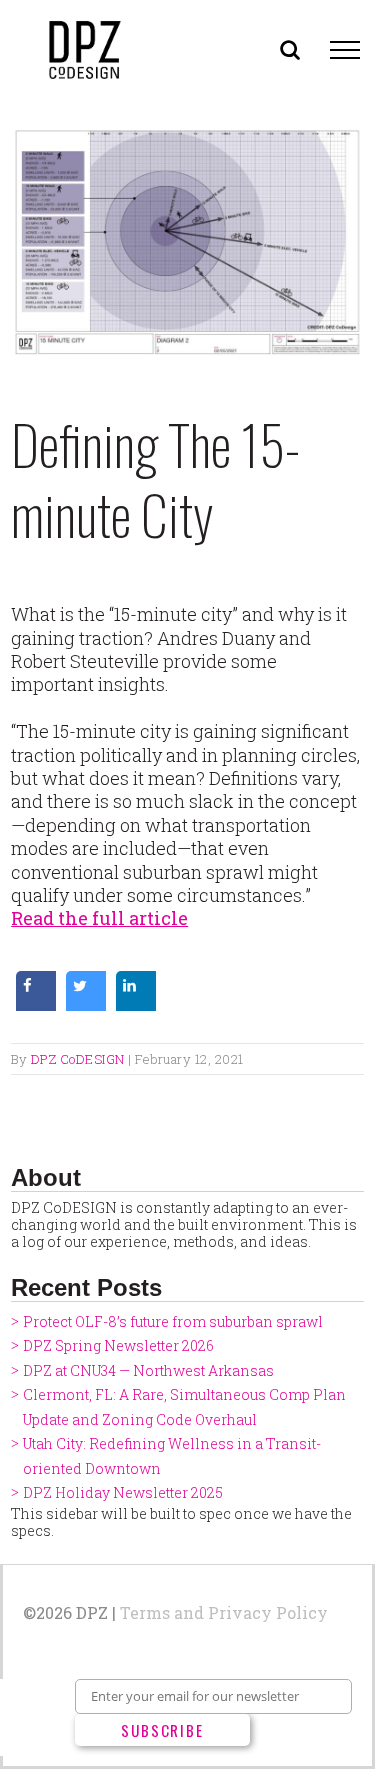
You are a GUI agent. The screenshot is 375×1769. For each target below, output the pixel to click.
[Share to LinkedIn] (136, 1005)
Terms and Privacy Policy (224, 1612)
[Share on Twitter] (86, 1005)
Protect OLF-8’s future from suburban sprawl (173, 1321)
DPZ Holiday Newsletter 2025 (123, 1492)
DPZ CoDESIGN (78, 1059)
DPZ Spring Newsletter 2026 (118, 1345)
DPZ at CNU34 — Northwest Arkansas (148, 1370)
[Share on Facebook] (36, 1005)
